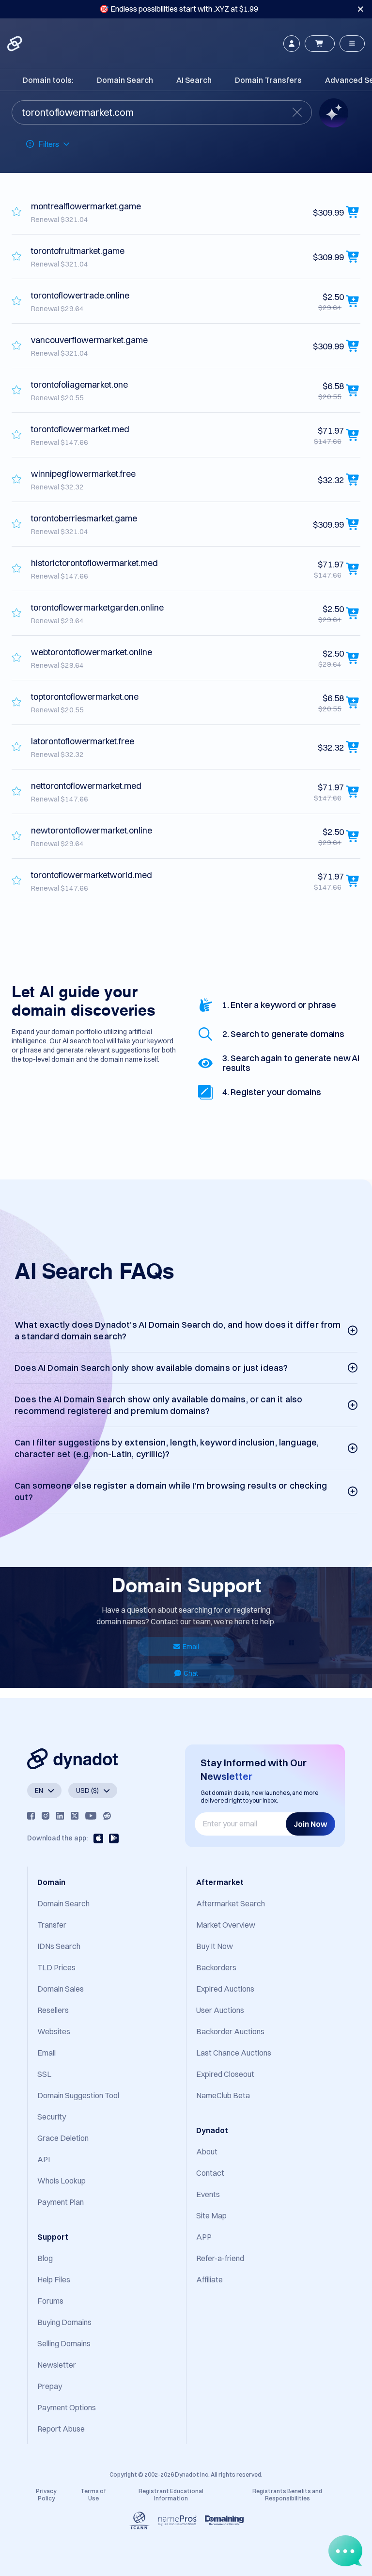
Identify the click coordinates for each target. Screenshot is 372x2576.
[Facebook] (31, 1816)
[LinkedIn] (60, 1816)
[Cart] (320, 44)
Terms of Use (93, 2494)
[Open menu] (352, 44)
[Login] (292, 44)
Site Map (211, 2215)
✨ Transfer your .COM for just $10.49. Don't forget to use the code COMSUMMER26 (179, 9)
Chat (191, 1673)
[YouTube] (91, 1816)
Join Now (310, 1824)
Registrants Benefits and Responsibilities (287, 2494)
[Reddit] (107, 1816)
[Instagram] (46, 1816)
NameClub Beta (223, 2095)
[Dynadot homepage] (15, 44)
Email (191, 1647)
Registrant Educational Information (171, 2494)
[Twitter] (75, 1816)
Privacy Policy (46, 2494)
